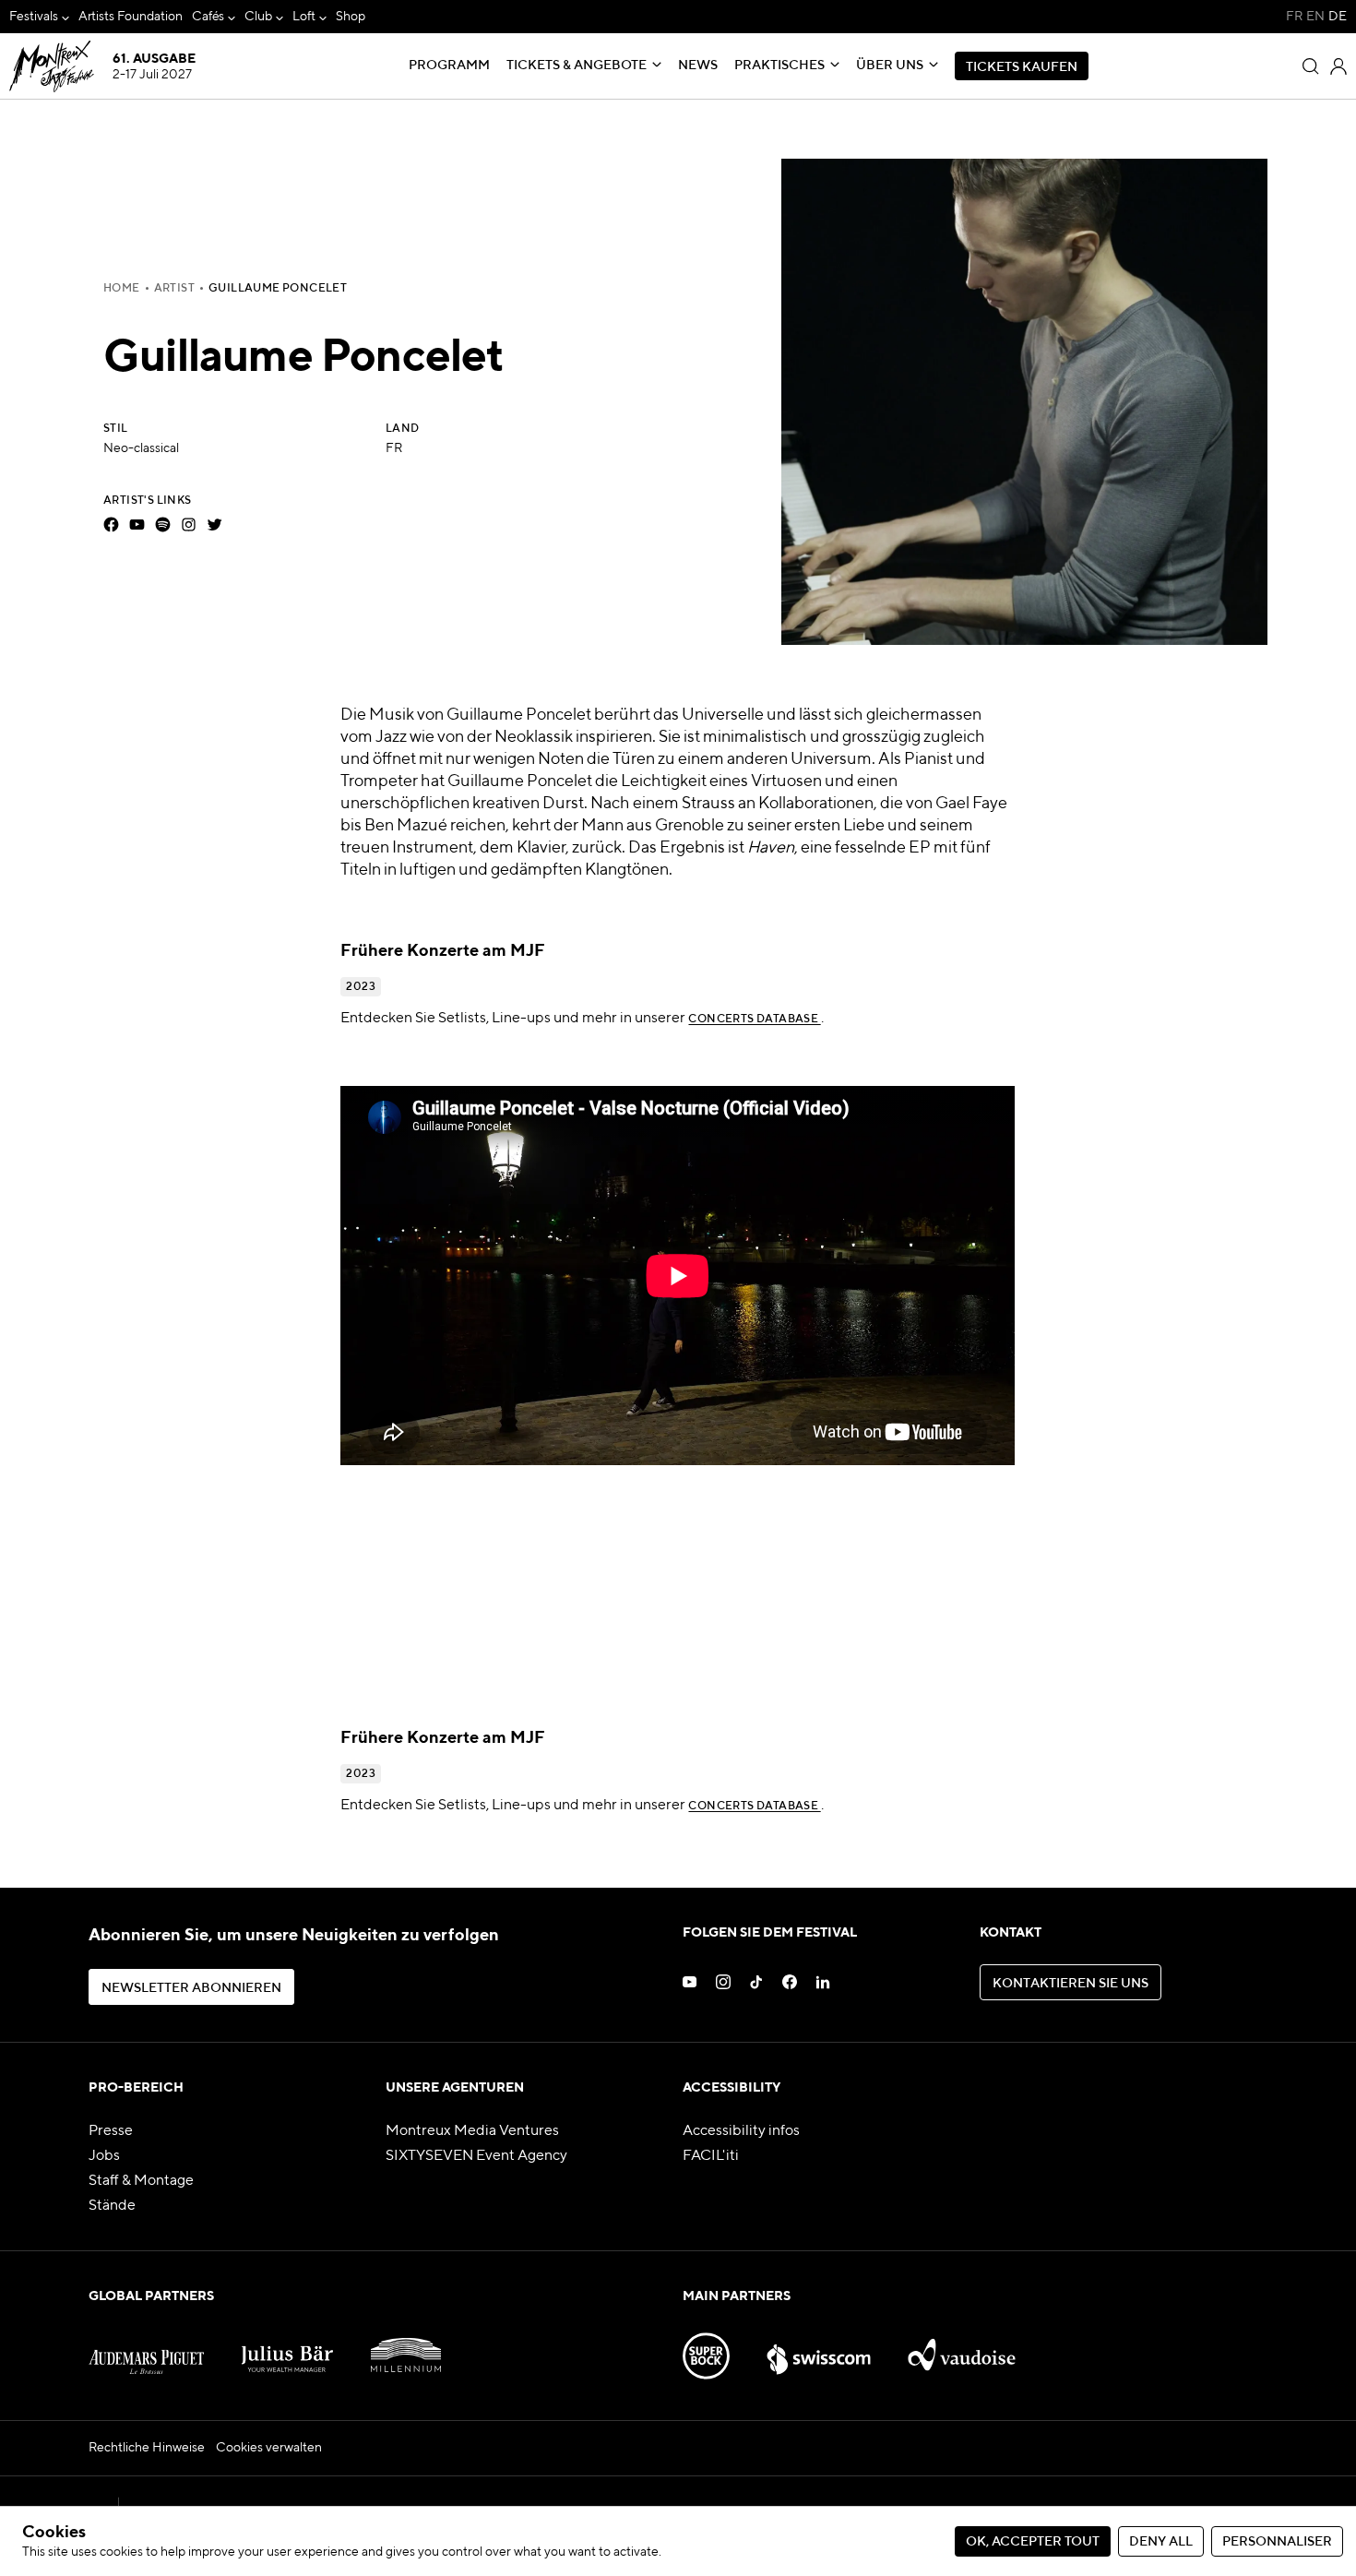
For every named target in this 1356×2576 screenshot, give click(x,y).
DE (1338, 17)
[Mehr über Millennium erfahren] (406, 2348)
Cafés (208, 17)
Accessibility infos (741, 2131)
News (698, 66)
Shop (351, 17)
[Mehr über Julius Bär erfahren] (287, 2348)
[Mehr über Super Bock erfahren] (706, 2348)
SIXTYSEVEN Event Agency (476, 2156)
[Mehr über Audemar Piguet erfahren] (146, 2348)
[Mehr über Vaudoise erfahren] (961, 2348)
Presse (111, 2131)
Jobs (104, 2156)
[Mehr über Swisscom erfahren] (819, 2348)
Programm (449, 66)
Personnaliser (1277, 2542)
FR (1294, 17)
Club (258, 17)
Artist (174, 289)
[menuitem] (39, 17)
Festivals (34, 17)
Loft (304, 17)
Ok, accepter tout (1033, 2542)
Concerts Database (754, 1020)
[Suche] (1311, 66)
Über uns (890, 66)
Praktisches (779, 66)
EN (1315, 17)
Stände (112, 2206)
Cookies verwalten (269, 2448)
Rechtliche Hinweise (147, 2448)
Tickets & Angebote (577, 66)
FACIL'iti (711, 2156)
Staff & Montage (141, 2181)
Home (122, 289)
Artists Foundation (131, 17)
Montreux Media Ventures (472, 2131)
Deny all (1161, 2542)
